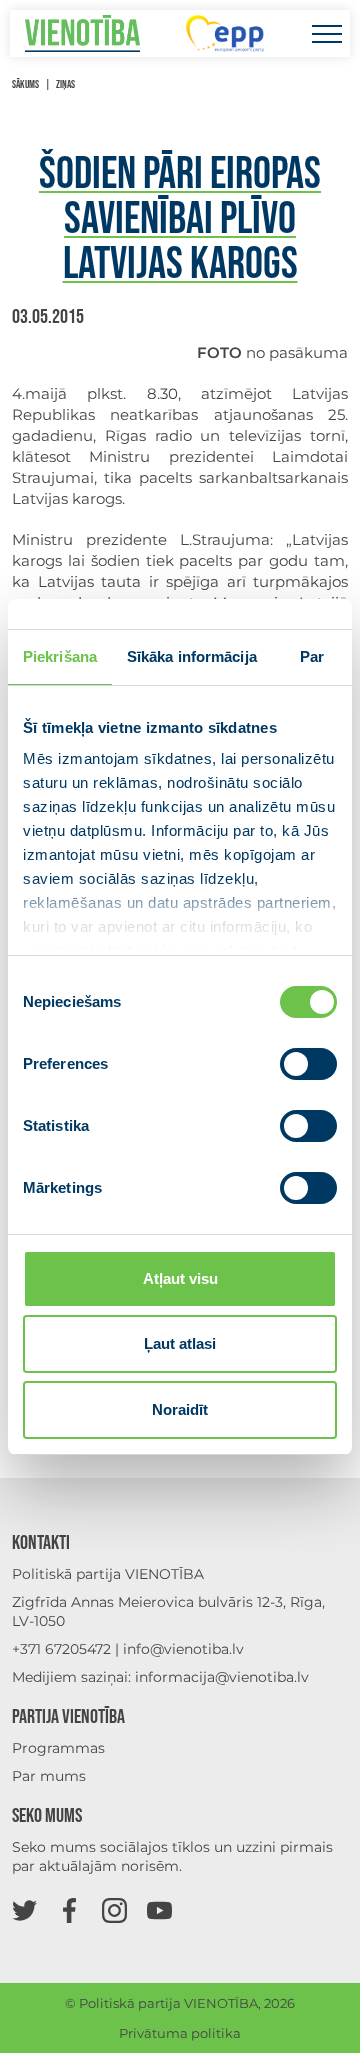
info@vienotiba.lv (183, 1649)
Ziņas (65, 84)
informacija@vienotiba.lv (222, 1677)
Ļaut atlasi (180, 1343)
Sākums (25, 84)
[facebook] (69, 1909)
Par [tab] (312, 656)
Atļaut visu (180, 1278)
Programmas (58, 1748)
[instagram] (114, 1909)
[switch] (308, 1064)
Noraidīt (180, 1409)
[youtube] (159, 1909)
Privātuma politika (180, 2033)
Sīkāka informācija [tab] (192, 656)
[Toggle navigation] (326, 33)
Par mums (49, 1776)
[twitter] (24, 1909)
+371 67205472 (61, 1649)
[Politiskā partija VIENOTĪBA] (82, 33)
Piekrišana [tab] (60, 656)
